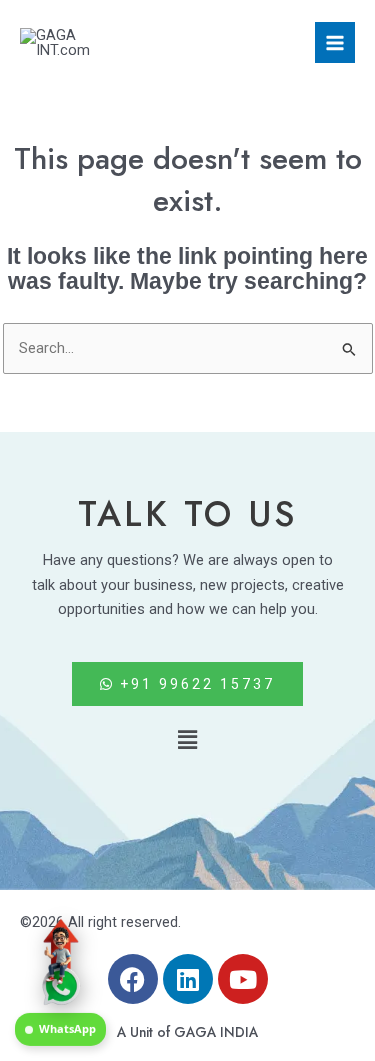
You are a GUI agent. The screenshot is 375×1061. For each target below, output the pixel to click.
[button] (187, 740)
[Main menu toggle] (335, 42)
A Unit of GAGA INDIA (187, 1032)
